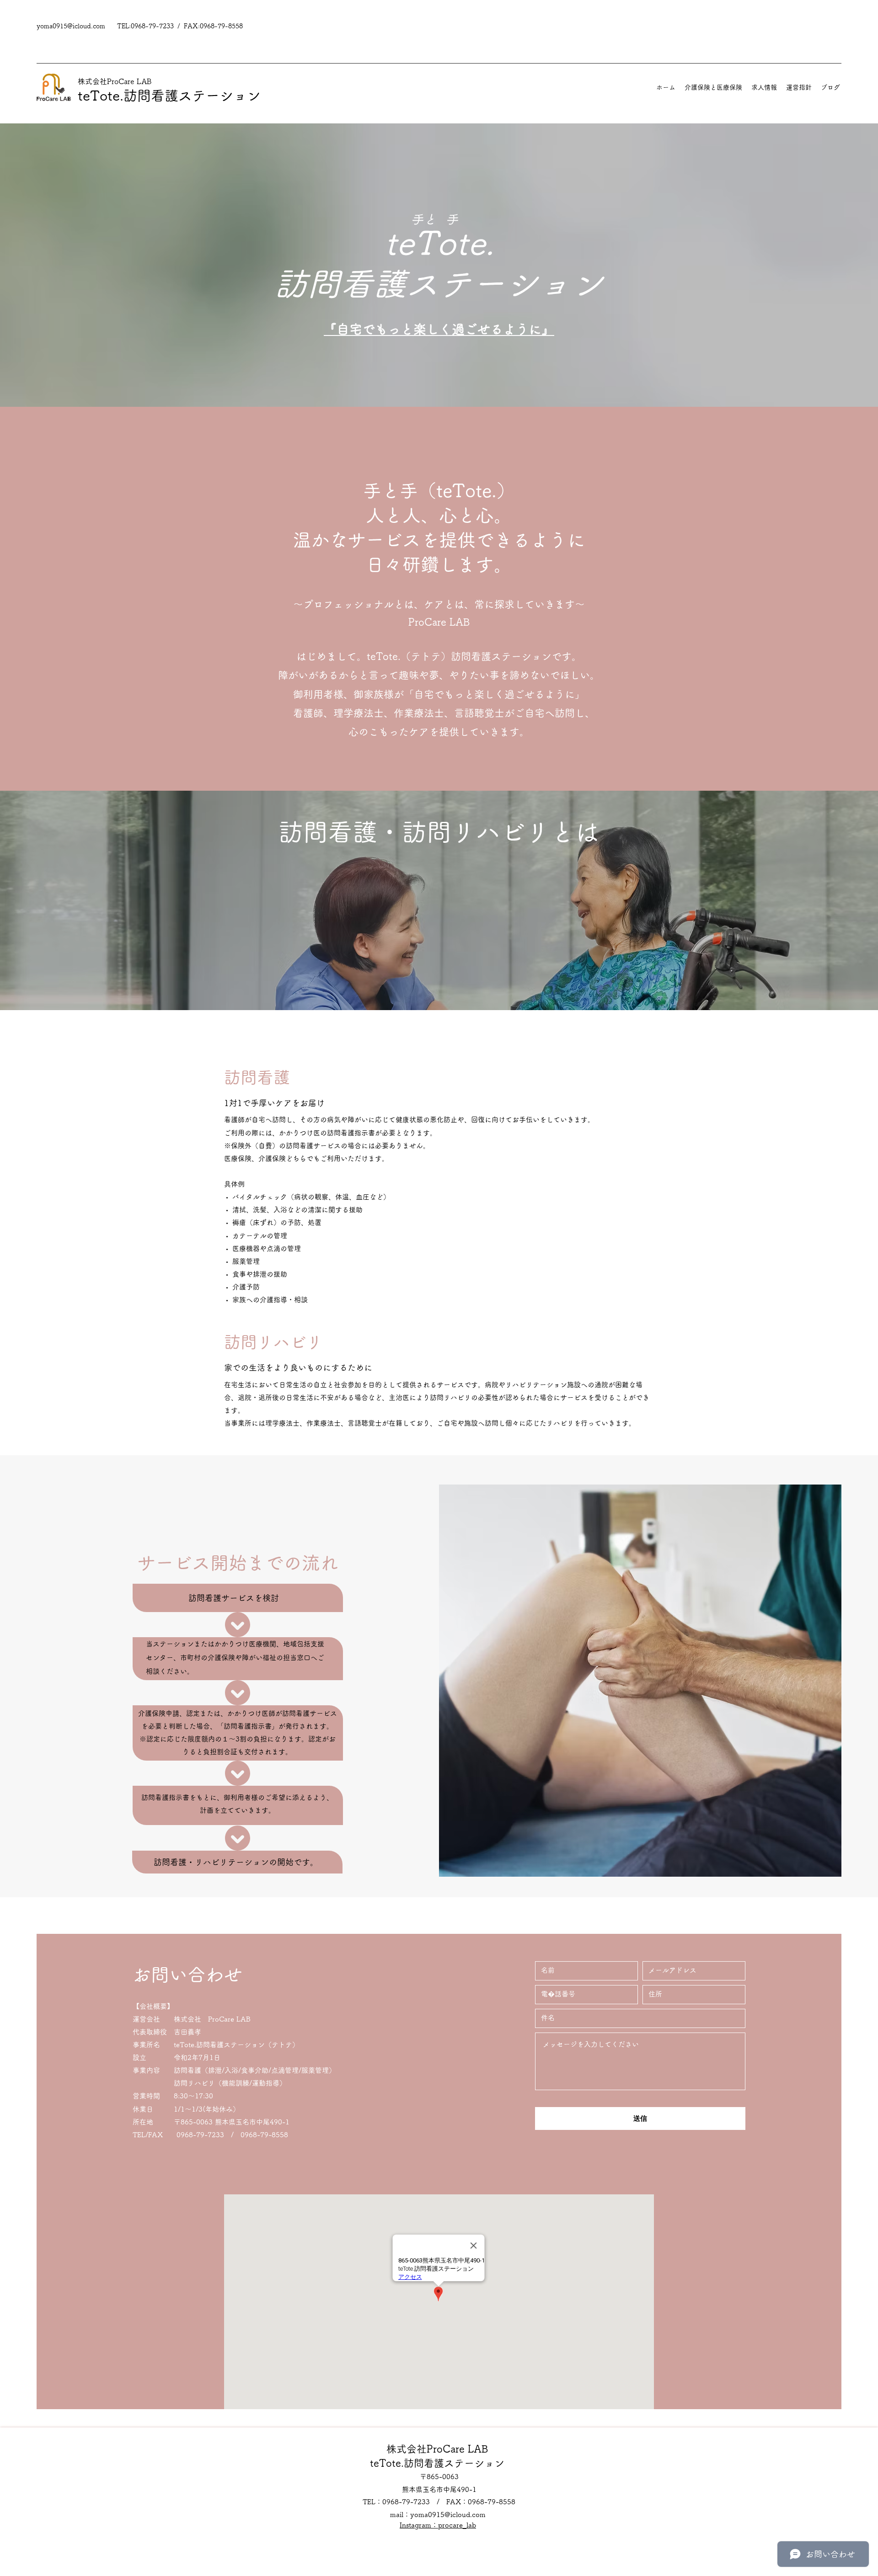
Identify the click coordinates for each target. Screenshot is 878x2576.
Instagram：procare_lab (438, 2525)
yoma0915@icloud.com (71, 26)
